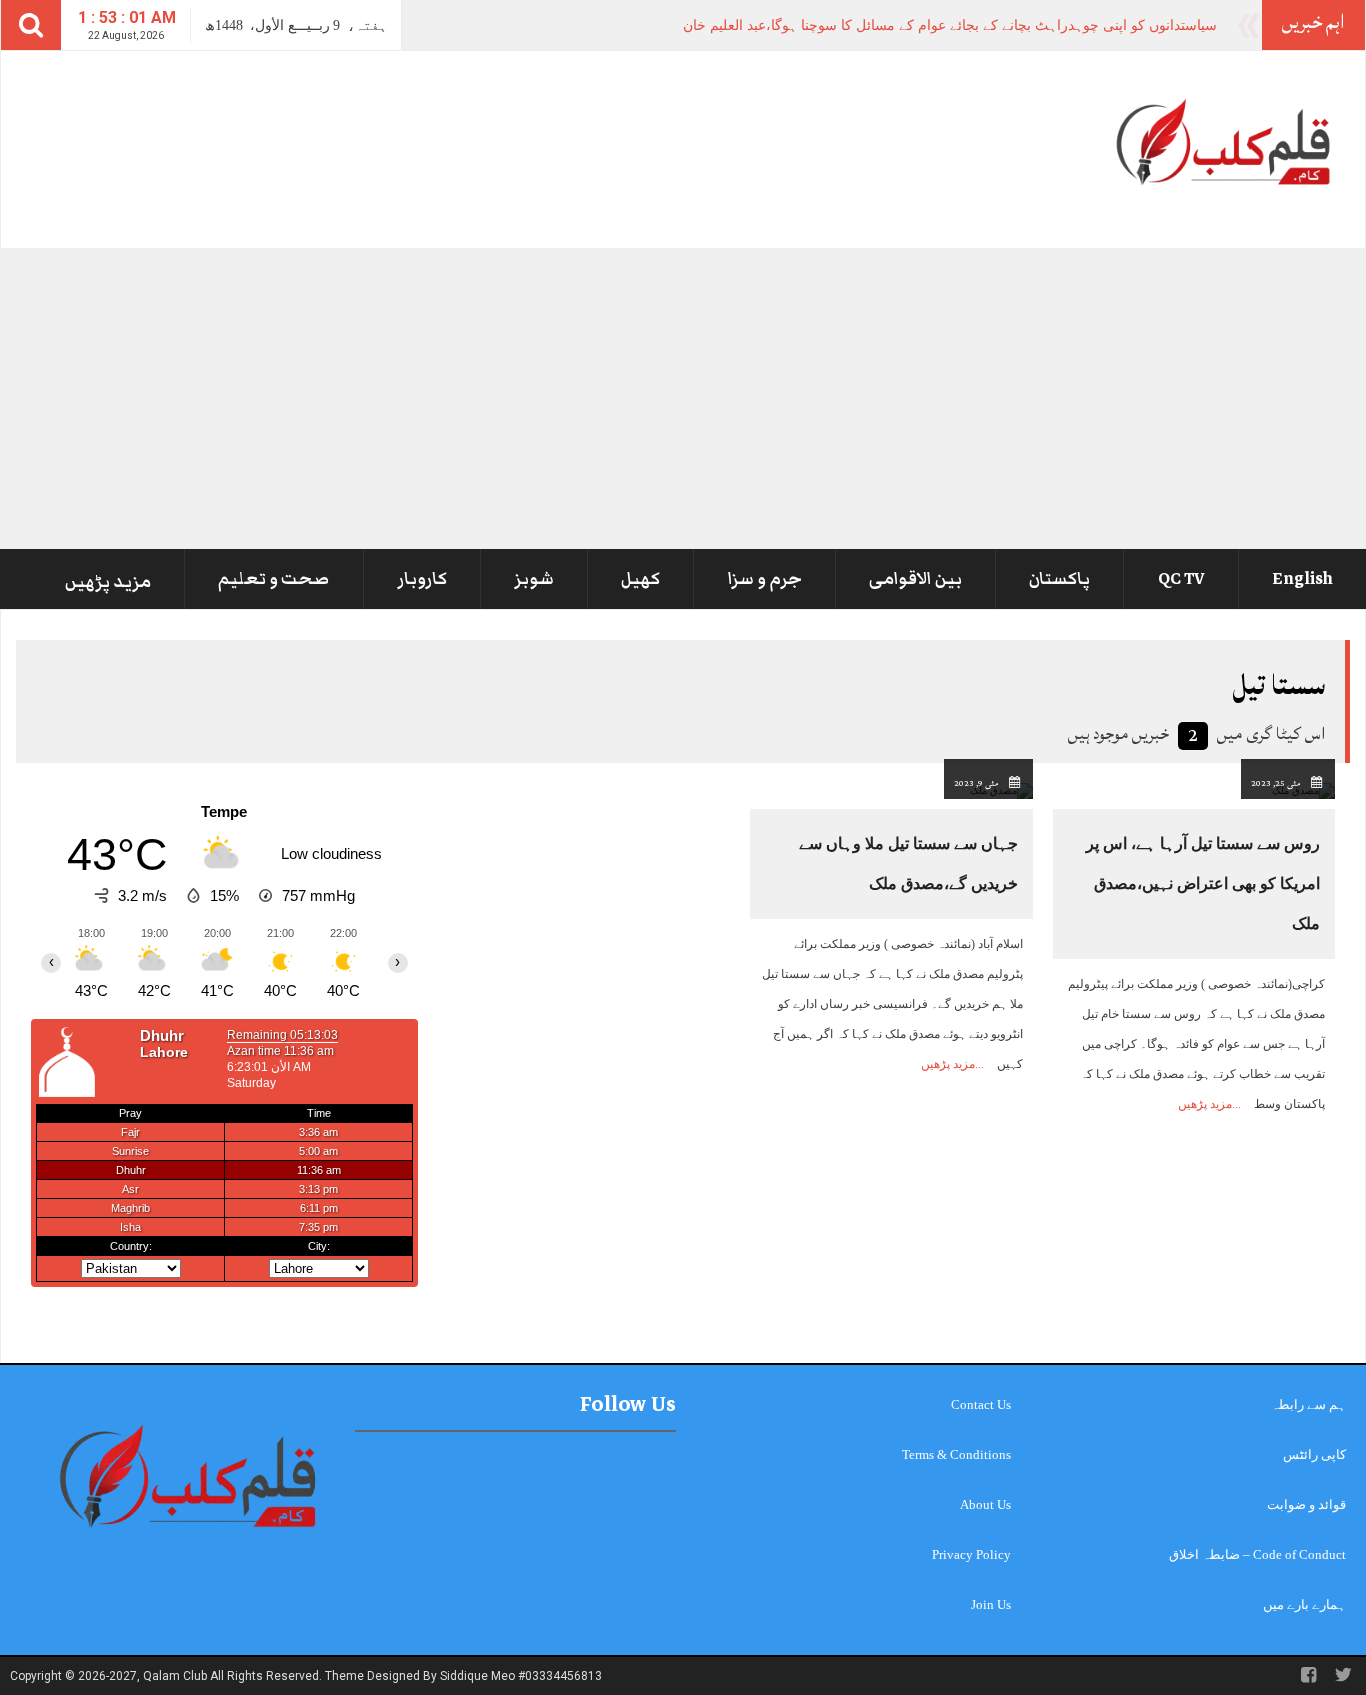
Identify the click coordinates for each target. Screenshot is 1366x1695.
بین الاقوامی (915, 579)
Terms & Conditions (956, 1454)
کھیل (640, 579)
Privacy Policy (971, 1554)
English (1302, 579)
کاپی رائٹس (1314, 1454)
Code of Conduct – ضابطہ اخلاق (1257, 1554)
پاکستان (1059, 579)
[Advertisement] (683, 398)
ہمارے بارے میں (1304, 1604)
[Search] (31, 25)
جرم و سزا (765, 579)
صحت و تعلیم (273, 579)
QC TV (1181, 579)
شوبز (534, 579)
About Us (985, 1504)
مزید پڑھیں (108, 582)
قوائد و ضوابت (1306, 1504)
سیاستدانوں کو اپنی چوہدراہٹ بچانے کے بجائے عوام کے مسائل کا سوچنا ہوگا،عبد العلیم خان (950, 25)
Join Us (991, 1604)
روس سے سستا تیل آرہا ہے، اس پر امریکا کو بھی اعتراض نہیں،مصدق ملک (1203, 883)
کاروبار (422, 579)
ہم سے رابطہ (1308, 1404)
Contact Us (981, 1404)
